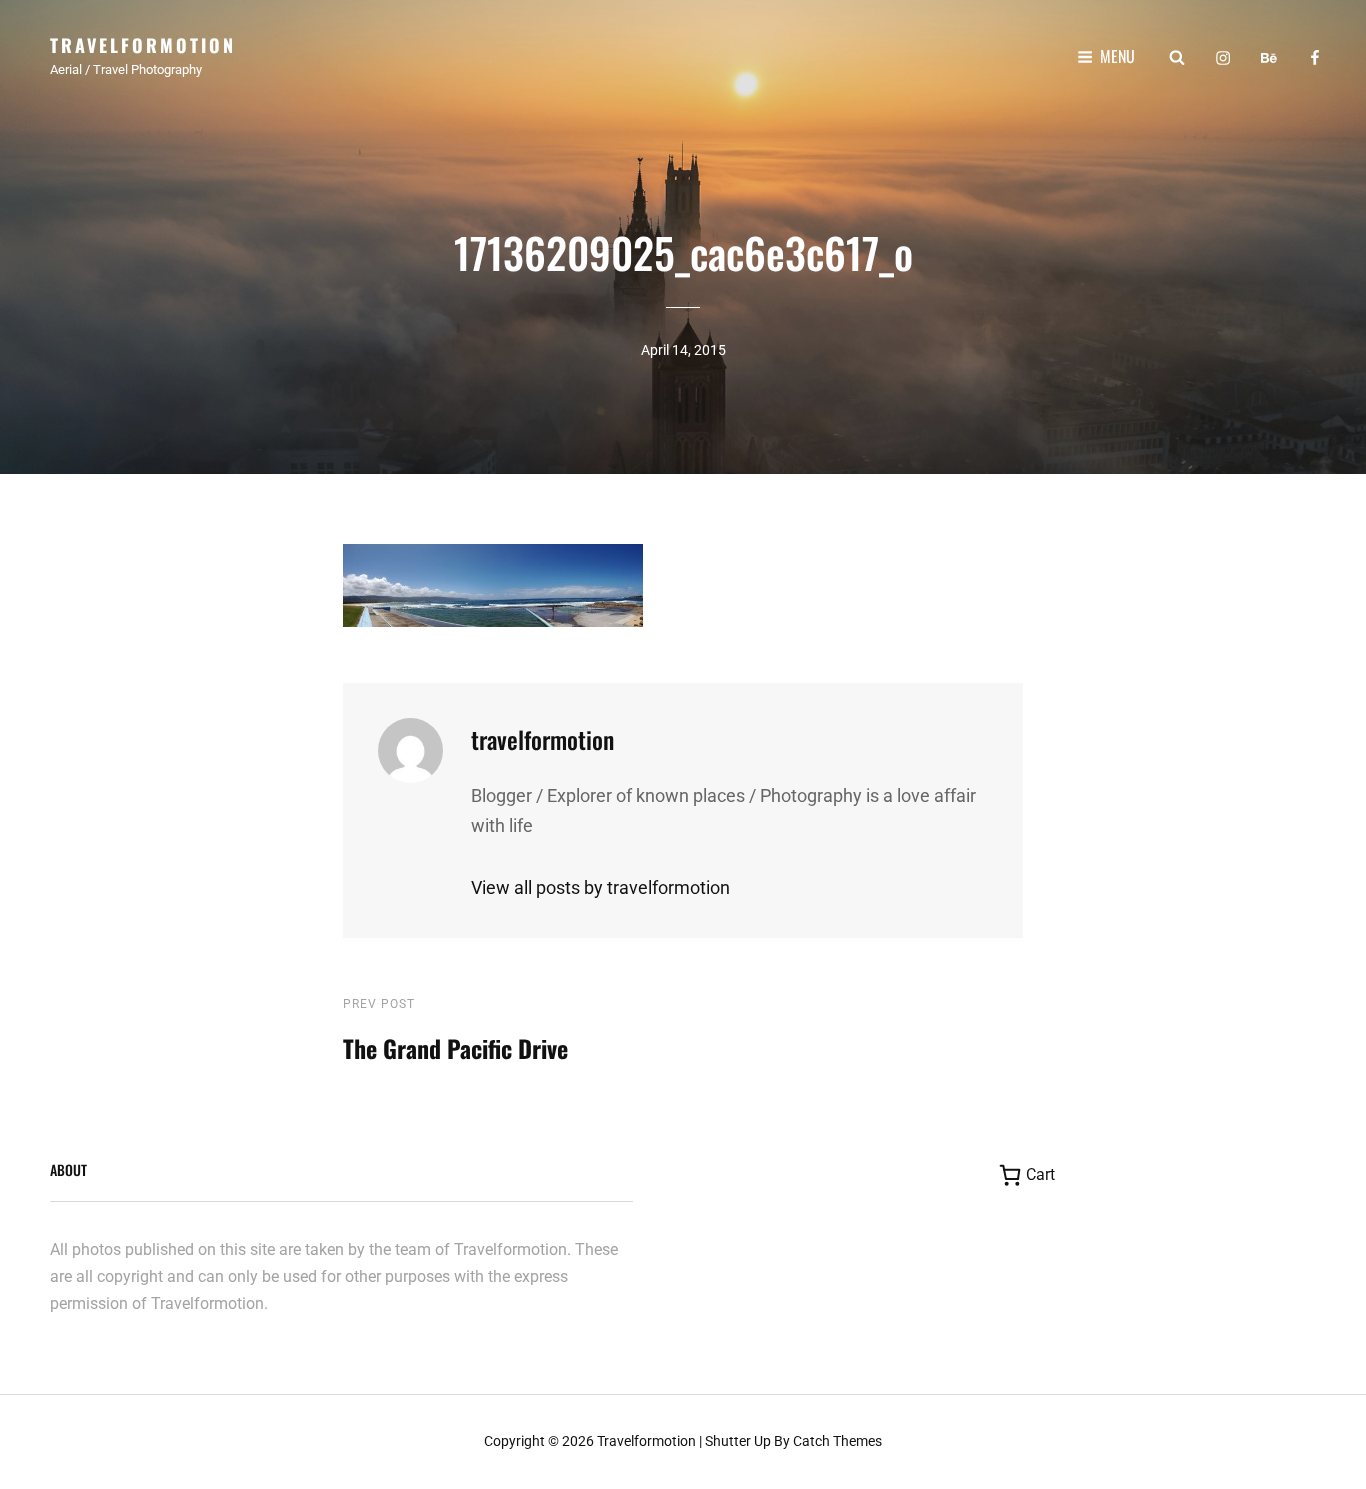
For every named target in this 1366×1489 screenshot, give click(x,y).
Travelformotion (143, 45)
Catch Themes (837, 1441)
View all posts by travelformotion (600, 887)
